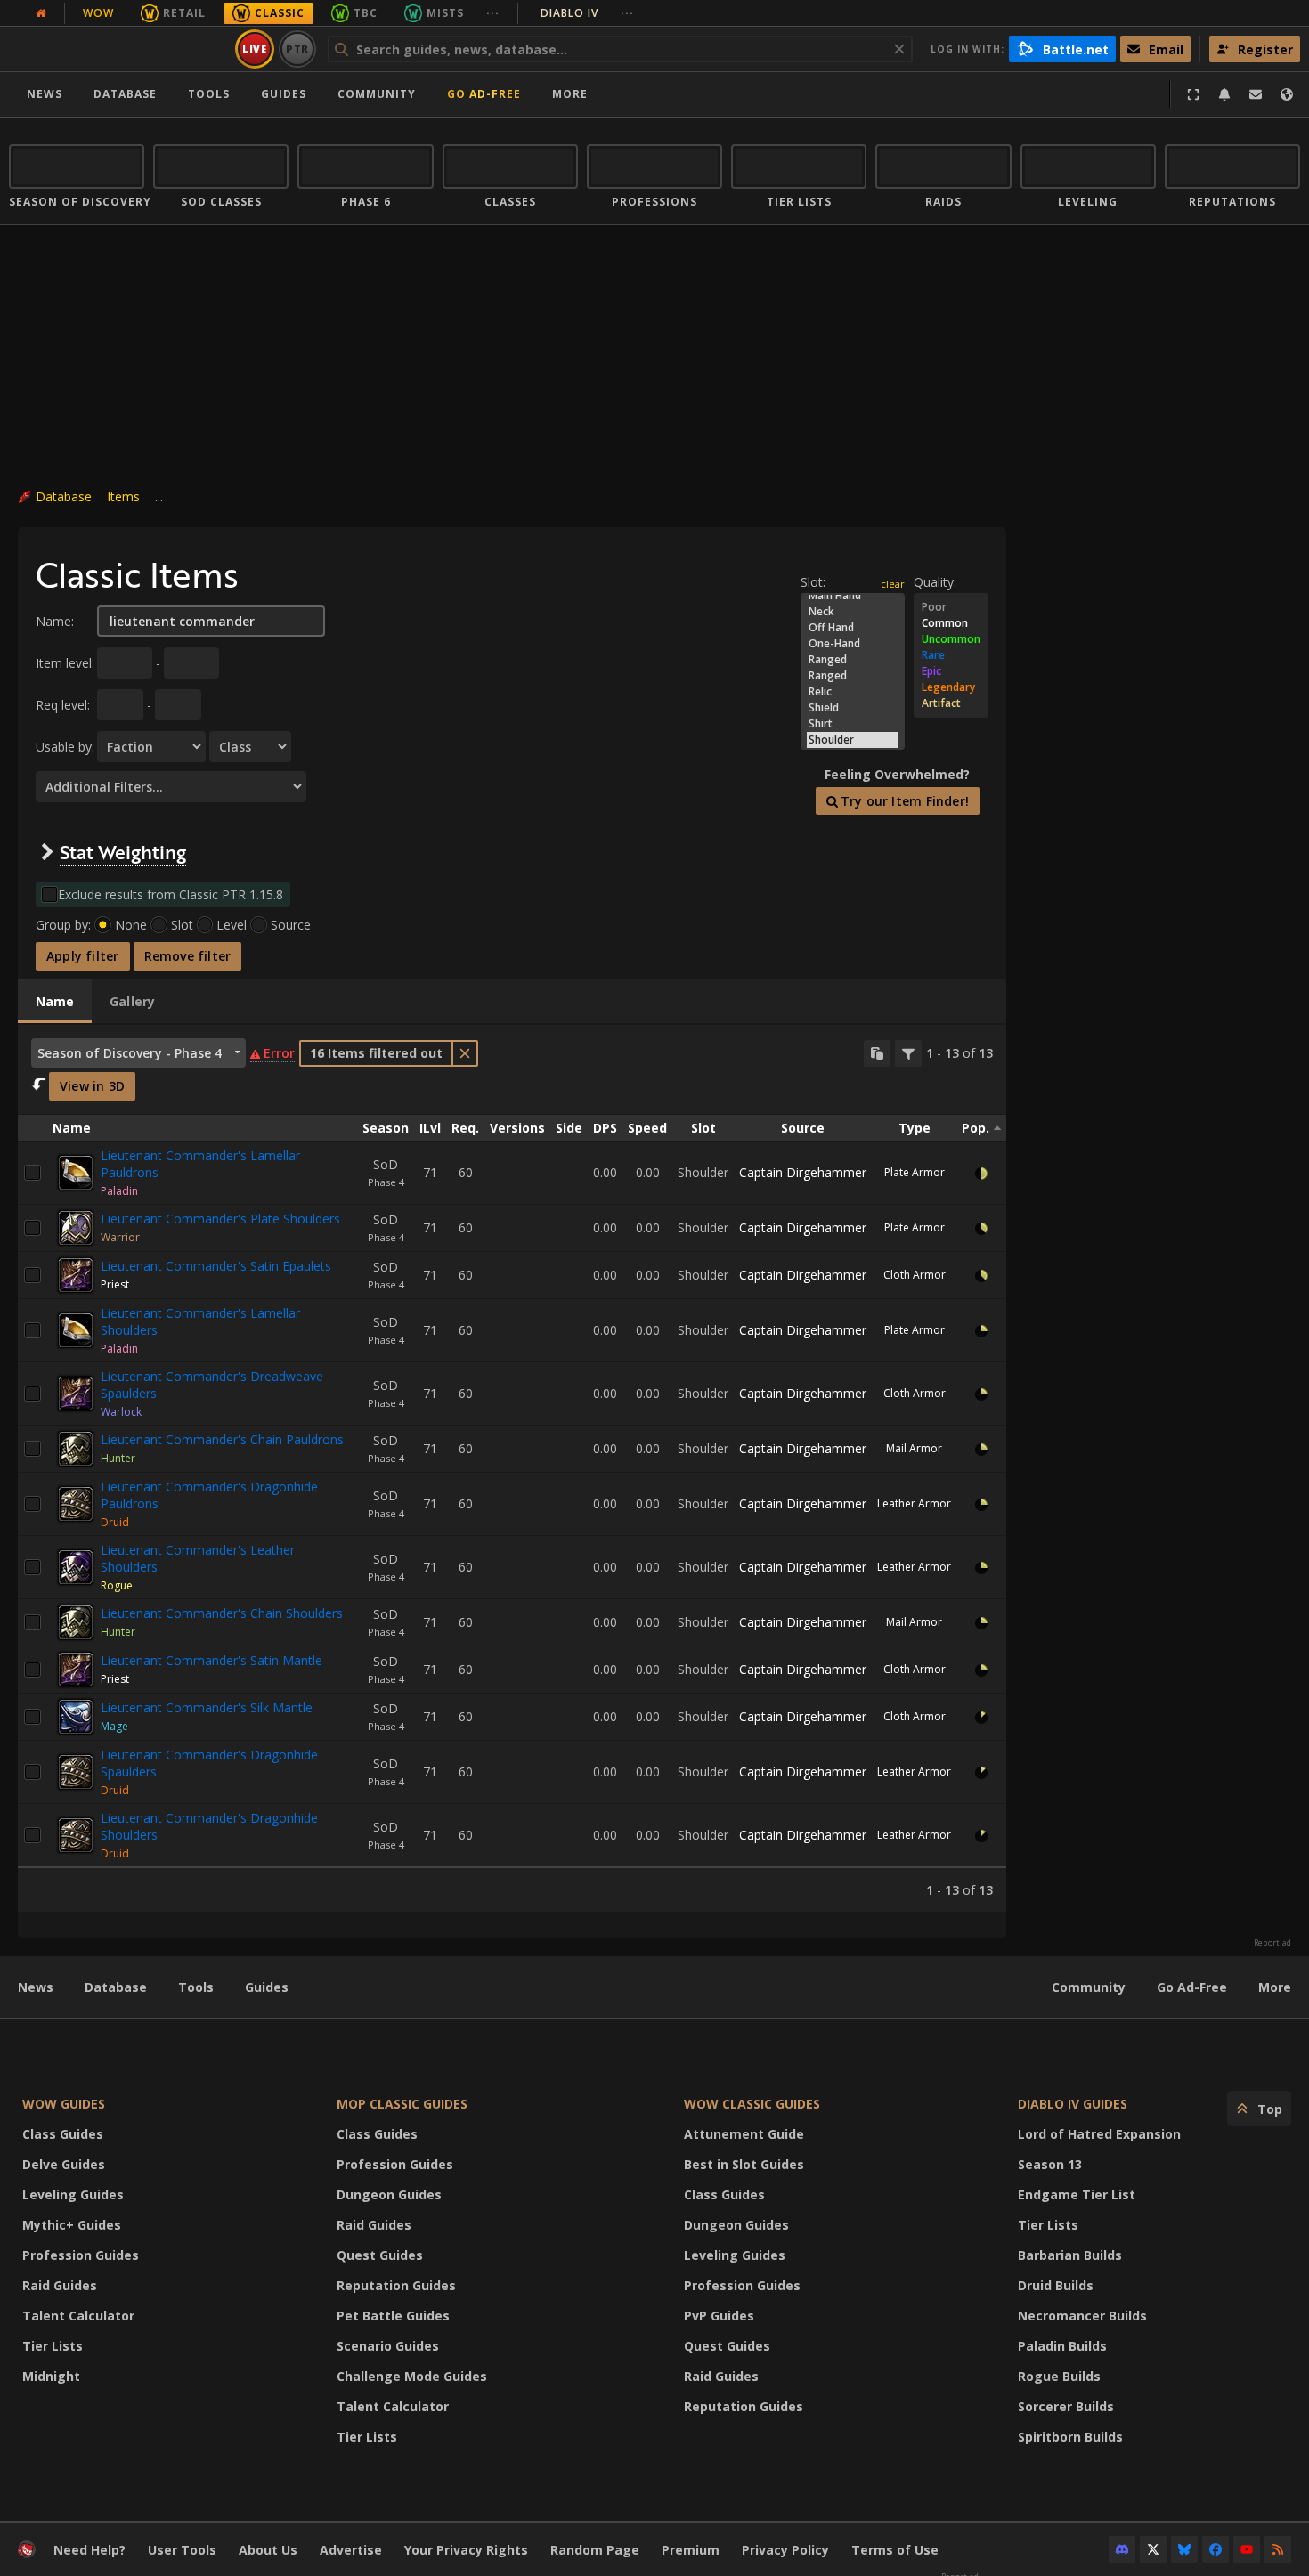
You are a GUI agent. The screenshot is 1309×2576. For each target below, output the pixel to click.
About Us (268, 2550)
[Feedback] (1256, 94)
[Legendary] (951, 687)
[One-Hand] (853, 644)
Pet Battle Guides (393, 2316)
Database (125, 94)
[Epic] (951, 671)
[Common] (951, 623)
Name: (55, 621)
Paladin (119, 1191)
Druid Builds (1056, 2285)
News (45, 94)
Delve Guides (64, 2164)
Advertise (351, 2550)
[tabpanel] (512, 1468)
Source (291, 925)
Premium (691, 2550)
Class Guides (63, 2134)
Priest (115, 1284)
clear (893, 584)
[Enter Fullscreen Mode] (1193, 94)
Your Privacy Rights (466, 2550)
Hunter (118, 1458)
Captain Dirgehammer (803, 1172)
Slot (182, 925)
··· (493, 13)
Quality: (935, 582)
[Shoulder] (853, 740)
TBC (366, 13)
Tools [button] (209, 94)
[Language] (1287, 94)
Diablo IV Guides (1073, 2104)
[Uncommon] (951, 639)
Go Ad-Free (484, 94)
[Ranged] (853, 660)
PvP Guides (719, 2316)
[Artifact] (951, 703)
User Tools (182, 2550)
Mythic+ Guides (72, 2225)
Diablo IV (587, 13)
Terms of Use (895, 2550)
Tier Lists (53, 2346)
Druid (115, 1522)
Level (232, 925)
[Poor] (951, 607)
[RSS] (1278, 2549)
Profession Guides (81, 2255)
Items (123, 496)
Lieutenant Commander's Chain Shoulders (222, 1613)
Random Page (595, 2550)
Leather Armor (914, 1503)
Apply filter (83, 956)
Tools (196, 1987)
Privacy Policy (785, 2550)
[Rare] (951, 655)
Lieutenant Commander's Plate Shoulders (220, 1219)
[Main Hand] (853, 596)
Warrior (120, 1237)
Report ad (1272, 1943)
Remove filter (188, 956)
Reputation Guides (396, 2285)
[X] (1153, 2549)
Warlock (121, 1412)
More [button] (570, 94)
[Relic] (853, 692)
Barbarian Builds (1070, 2255)
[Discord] (1122, 2549)
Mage (114, 1726)
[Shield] (853, 708)
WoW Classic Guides (752, 2104)
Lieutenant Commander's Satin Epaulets (216, 1266)
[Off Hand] (853, 628)
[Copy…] (877, 1053)
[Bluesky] (1184, 2549)
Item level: (65, 663)
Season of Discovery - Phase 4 (130, 1053)
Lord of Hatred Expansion (1099, 2134)
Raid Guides (60, 2285)
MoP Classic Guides (402, 2104)
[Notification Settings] (1224, 94)
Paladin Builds (1062, 2346)
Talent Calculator (78, 2316)
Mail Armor (914, 1448)
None (131, 925)
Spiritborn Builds (1070, 2437)
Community (377, 94)
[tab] (55, 1002)
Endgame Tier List (1077, 2194)
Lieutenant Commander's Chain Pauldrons (222, 1439)
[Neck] (853, 612)
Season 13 (1050, 2164)
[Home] (119, 49)
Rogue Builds (1059, 2376)
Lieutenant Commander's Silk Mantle (207, 1707)
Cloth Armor (915, 1275)
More (1275, 1987)
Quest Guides (380, 2255)
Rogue (117, 1585)
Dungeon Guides (389, 2194)
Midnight (51, 2376)
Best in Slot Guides (744, 2164)
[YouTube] (1247, 2549)
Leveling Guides (73, 2194)
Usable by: (65, 747)
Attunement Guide (744, 2134)
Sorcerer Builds (1066, 2406)
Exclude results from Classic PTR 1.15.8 (171, 894)
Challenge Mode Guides (412, 2376)
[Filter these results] (908, 1053)
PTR (298, 49)
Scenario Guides (388, 2346)
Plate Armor (915, 1172)
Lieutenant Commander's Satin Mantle (211, 1660)
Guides (284, 94)
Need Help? (89, 2550)
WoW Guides (64, 2104)
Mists (445, 13)
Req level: (63, 705)
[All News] (41, 13)
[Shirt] (853, 724)
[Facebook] (1215, 2549)
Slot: (813, 582)
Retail (184, 13)
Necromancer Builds (1082, 2316)
